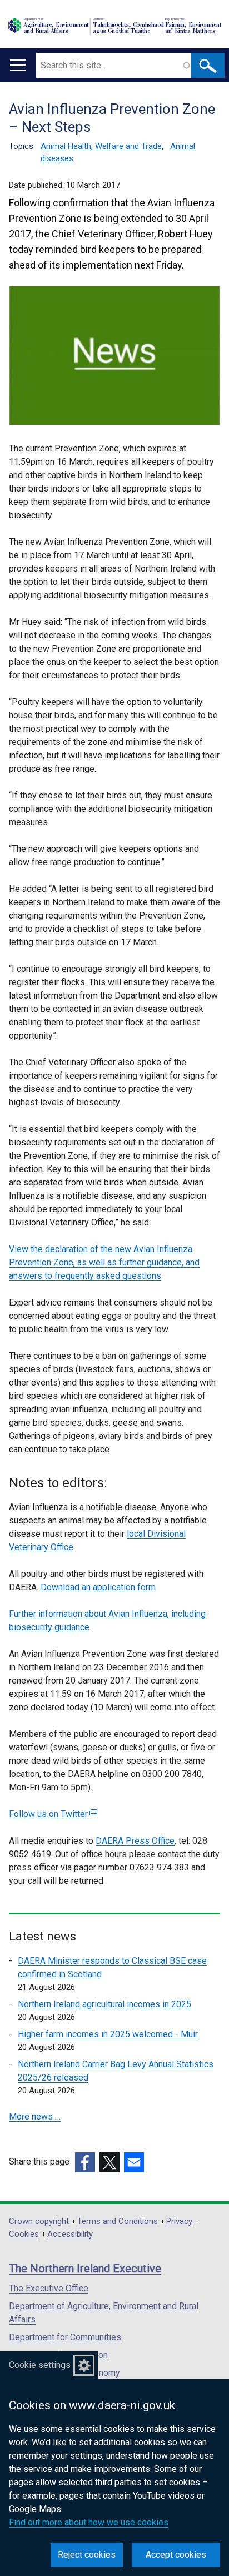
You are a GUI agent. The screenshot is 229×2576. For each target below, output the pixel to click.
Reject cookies (87, 2555)
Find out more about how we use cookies (89, 2522)
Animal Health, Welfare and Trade (101, 146)
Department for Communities (65, 2337)
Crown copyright (39, 2222)
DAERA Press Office (135, 1841)
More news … (35, 2116)
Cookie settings (40, 2365)
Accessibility (70, 2234)
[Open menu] (18, 65)
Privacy (179, 2222)
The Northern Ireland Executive (85, 2269)
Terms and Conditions (118, 2222)
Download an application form (98, 1587)
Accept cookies (176, 2555)
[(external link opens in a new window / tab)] (85, 2162)
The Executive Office (49, 2288)
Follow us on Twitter (52, 1814)
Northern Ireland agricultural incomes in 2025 (104, 2004)
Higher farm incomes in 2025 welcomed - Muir (108, 2034)
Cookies (24, 2234)
